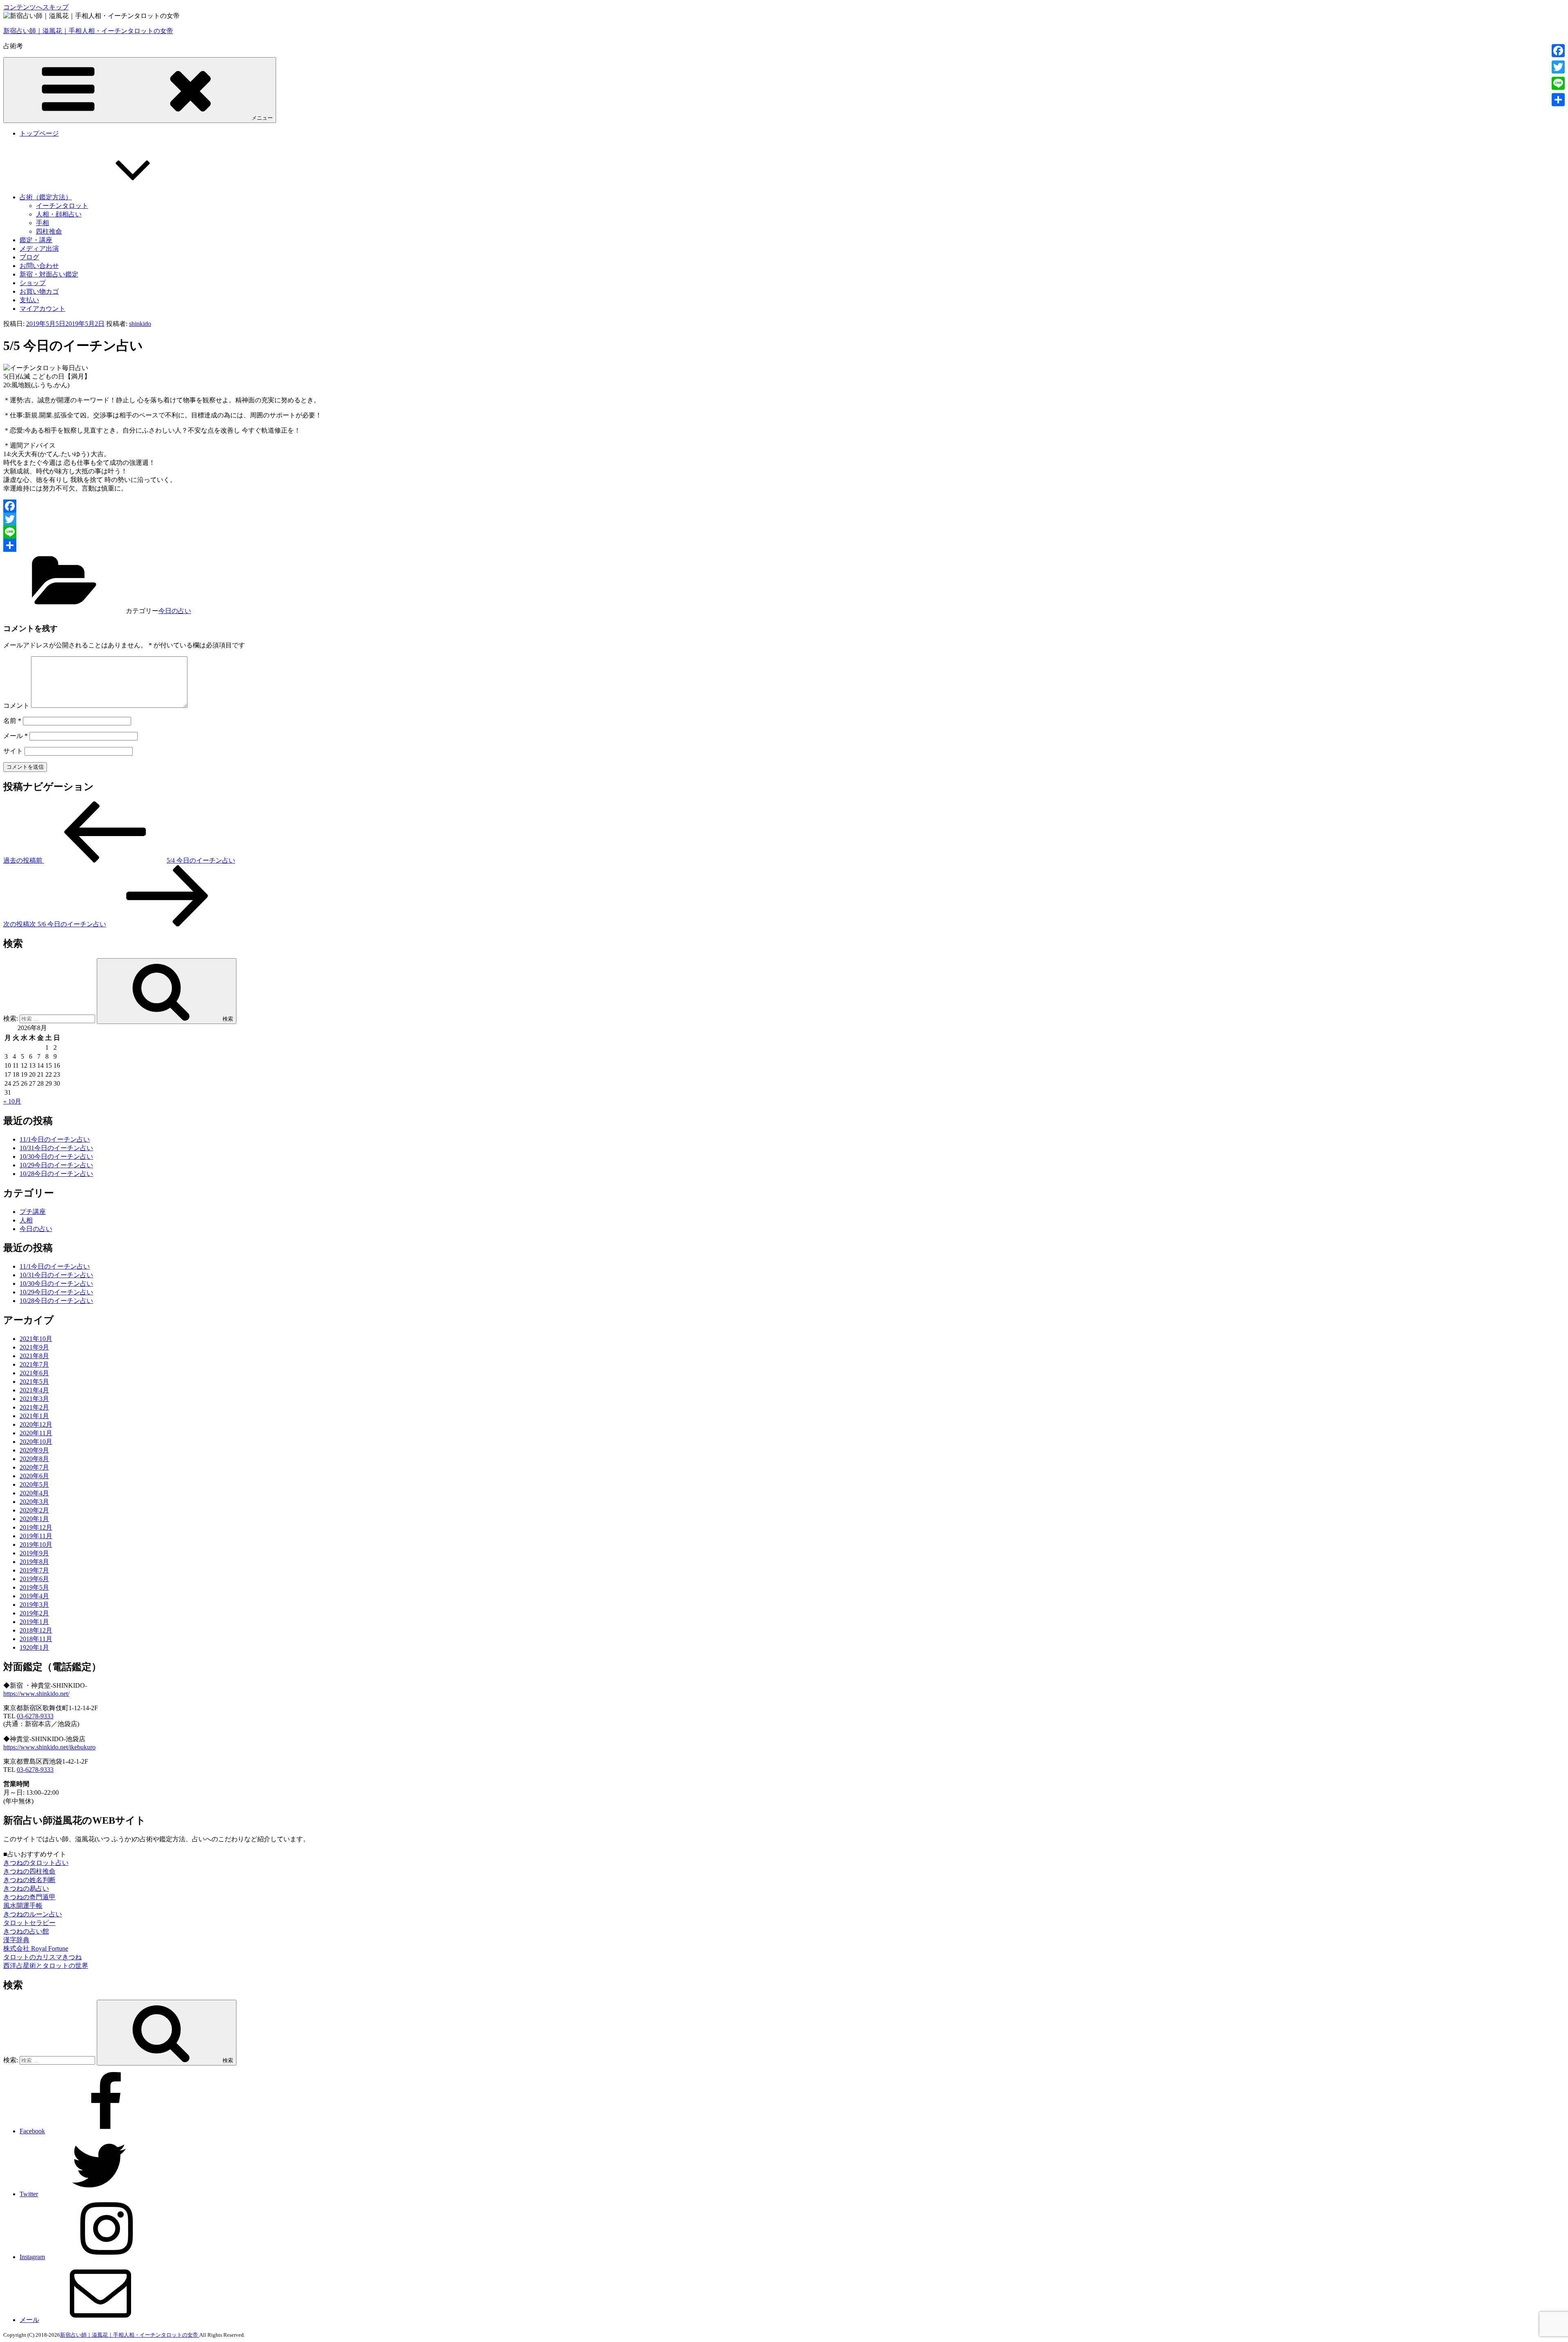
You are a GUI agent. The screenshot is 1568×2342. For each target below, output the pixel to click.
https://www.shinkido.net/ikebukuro (49, 1747)
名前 (12, 721)
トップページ (39, 133)
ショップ (33, 283)
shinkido (140, 324)
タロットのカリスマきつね (42, 1957)
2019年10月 (36, 1545)
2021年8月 (34, 1356)
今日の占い (175, 611)
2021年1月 (34, 1416)
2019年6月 (34, 1579)
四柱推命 (49, 231)
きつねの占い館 (26, 1931)
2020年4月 (34, 1493)
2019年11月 (36, 1536)
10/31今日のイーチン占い (56, 1148)
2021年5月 (34, 1382)
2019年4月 (34, 1596)
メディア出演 (39, 249)
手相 (42, 223)
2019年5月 (34, 1587)
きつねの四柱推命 (29, 1871)
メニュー (262, 118)
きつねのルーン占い (33, 1914)
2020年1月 (34, 1519)
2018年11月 (36, 1639)
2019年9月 (34, 1553)
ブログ (29, 257)
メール (16, 736)
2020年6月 (34, 1476)
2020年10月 (36, 1442)
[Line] (784, 532)
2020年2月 (34, 1510)
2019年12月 (36, 1527)
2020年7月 (34, 1467)
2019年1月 (34, 1622)
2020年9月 (34, 1450)
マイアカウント (42, 309)
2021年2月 (34, 1407)
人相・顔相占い (59, 214)
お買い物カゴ (39, 291)
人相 (26, 1220)
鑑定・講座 (36, 240)
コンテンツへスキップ (36, 7)
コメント (16, 706)
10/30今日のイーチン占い (56, 1157)
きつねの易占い (26, 1888)
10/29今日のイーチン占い (56, 1165)
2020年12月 (36, 1424)
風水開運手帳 (23, 1906)
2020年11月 (36, 1433)
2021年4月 (34, 1390)
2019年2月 (34, 1613)
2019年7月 (34, 1570)
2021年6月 (34, 1373)
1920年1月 (34, 1647)
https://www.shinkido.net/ (36, 1694)
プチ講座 (33, 1212)
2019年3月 (34, 1605)
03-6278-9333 (35, 1716)
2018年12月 (36, 1630)
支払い (29, 300)
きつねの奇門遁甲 (29, 1897)
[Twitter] (784, 519)
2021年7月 (34, 1364)
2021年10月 (36, 1339)
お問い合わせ (39, 266)
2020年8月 (34, 1459)
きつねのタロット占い (36, 1863)
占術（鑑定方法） (46, 197)
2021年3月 (34, 1399)
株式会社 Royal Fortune (36, 1948)
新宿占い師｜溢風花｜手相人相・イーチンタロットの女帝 (88, 31)
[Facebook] (784, 506)
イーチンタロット (62, 206)
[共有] (784, 545)
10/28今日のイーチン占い (56, 1174)
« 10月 (12, 1101)
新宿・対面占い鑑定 (49, 274)
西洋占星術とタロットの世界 (46, 1966)
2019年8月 (34, 1562)
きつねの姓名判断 (29, 1880)
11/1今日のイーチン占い (55, 1139)
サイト (13, 751)
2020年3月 (34, 1502)
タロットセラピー (29, 1923)
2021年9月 (34, 1347)
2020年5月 (34, 1484)
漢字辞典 (16, 1940)
